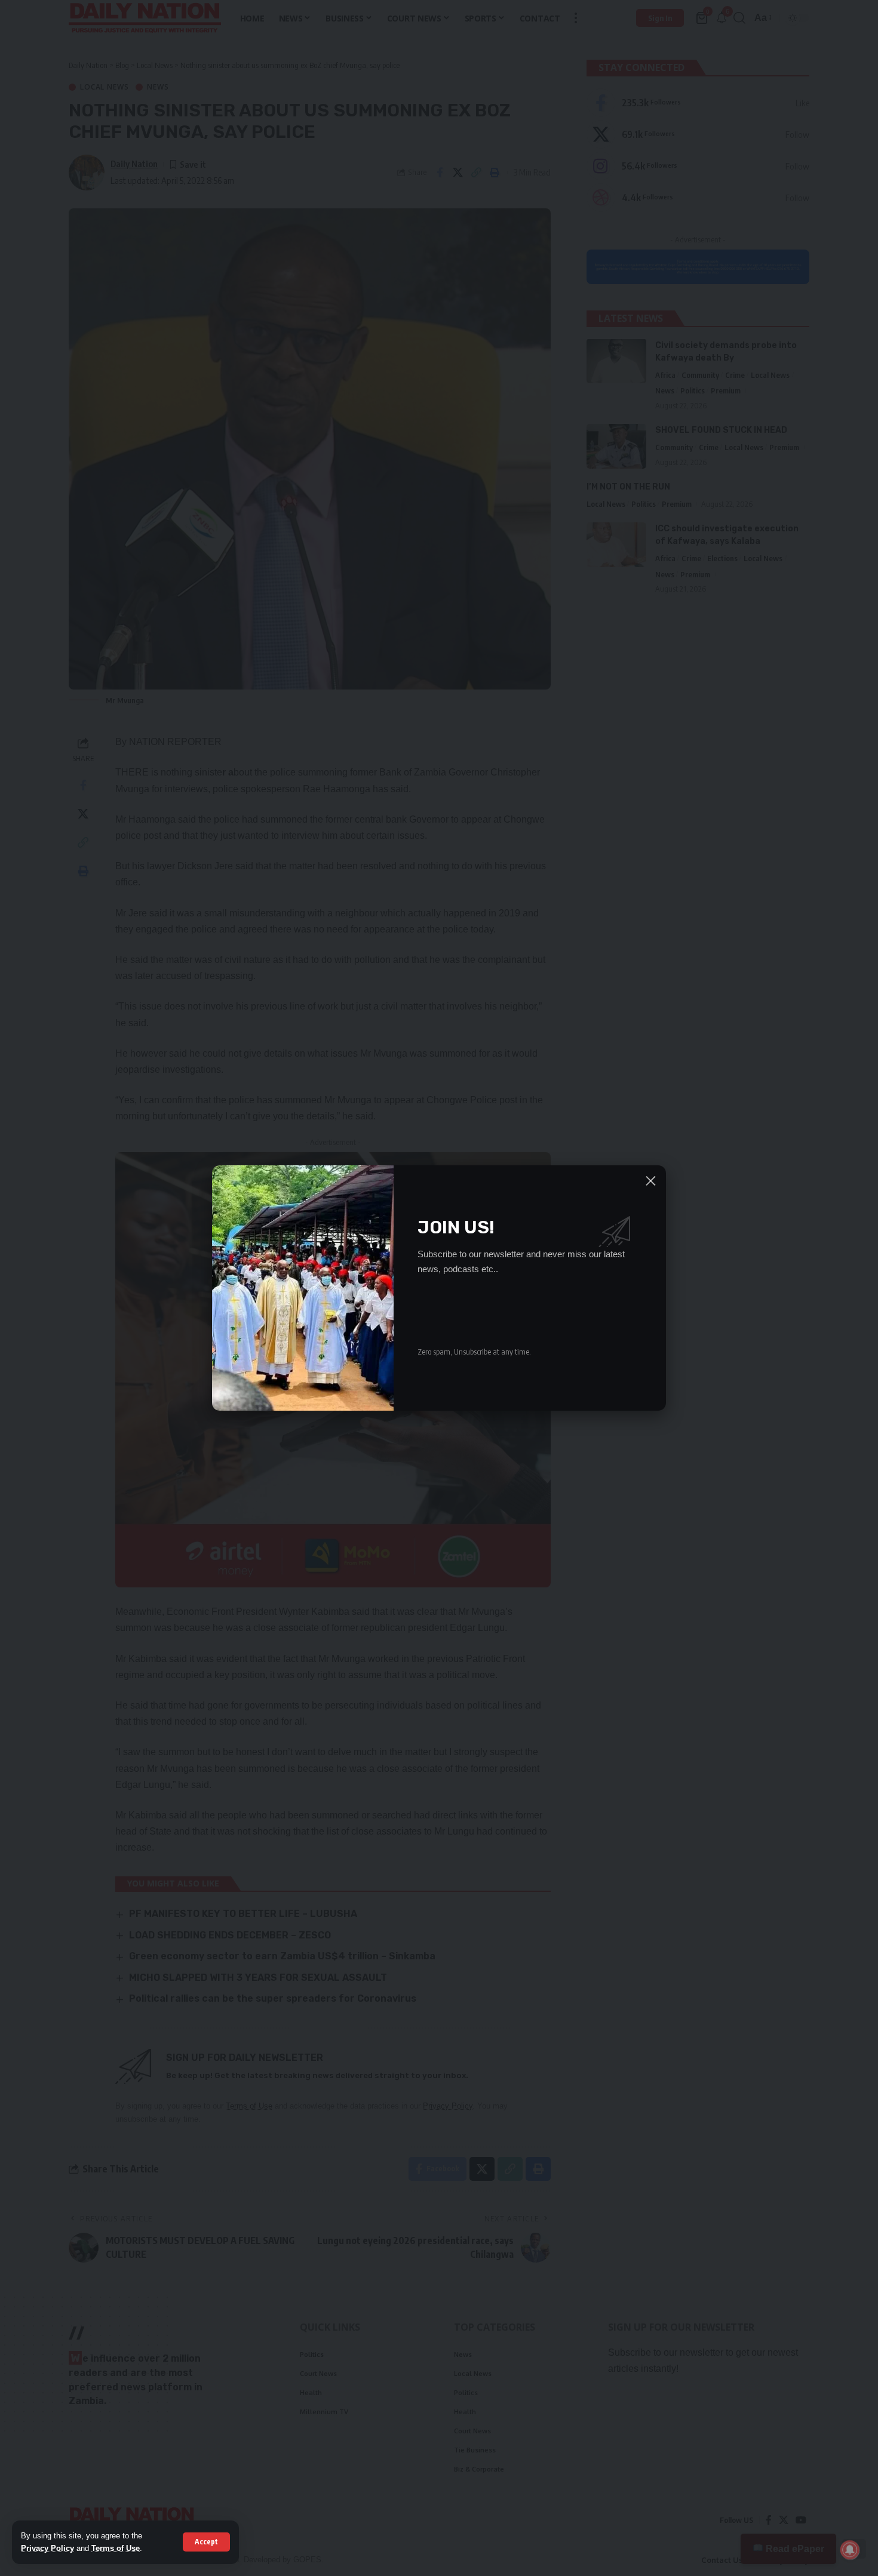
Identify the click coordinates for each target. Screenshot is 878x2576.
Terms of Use (116, 2548)
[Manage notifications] (850, 2550)
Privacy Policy (47, 2548)
